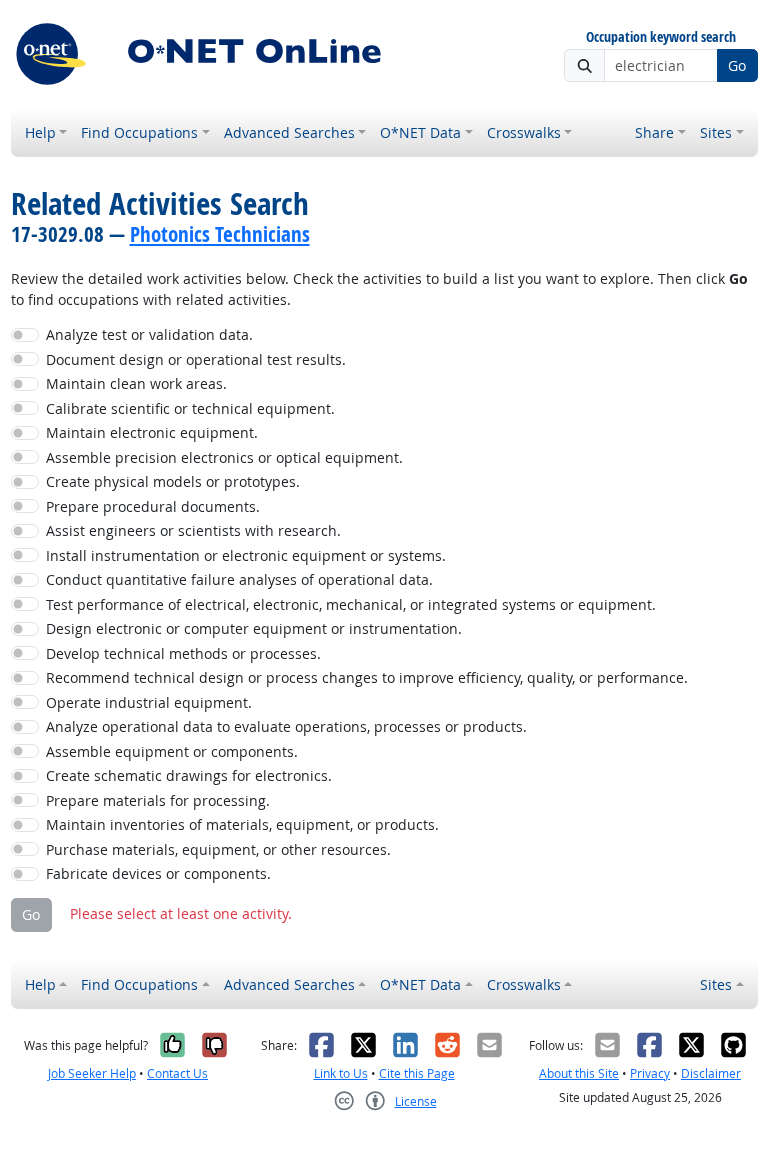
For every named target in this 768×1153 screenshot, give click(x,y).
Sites (716, 132)
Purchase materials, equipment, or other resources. (218, 849)
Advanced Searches (289, 132)
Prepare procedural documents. (153, 506)
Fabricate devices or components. (158, 873)
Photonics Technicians (220, 234)
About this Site (579, 1073)
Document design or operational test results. (196, 359)
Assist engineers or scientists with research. (193, 530)
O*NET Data (420, 132)
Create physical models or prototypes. (173, 481)
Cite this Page (417, 1073)
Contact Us (177, 1073)
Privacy (650, 1073)
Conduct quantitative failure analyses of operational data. (239, 579)
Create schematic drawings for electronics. (189, 775)
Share (654, 132)
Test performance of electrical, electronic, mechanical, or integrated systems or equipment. (351, 604)
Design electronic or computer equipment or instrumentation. (254, 628)
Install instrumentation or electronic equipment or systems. (246, 555)
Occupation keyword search (661, 37)
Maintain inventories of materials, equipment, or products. (242, 824)
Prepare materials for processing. (158, 800)
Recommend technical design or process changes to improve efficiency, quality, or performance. (367, 677)
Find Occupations (139, 132)
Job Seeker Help (92, 1073)
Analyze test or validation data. (149, 334)
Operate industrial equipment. (149, 702)
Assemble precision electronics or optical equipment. (224, 457)
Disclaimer (711, 1073)
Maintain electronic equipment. (152, 432)
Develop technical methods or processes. (183, 653)
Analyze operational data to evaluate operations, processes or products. (286, 726)
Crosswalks (524, 132)
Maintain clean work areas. (136, 383)
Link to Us (341, 1073)
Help (40, 132)
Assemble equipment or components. (172, 751)
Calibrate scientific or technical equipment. (190, 408)
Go (737, 65)
